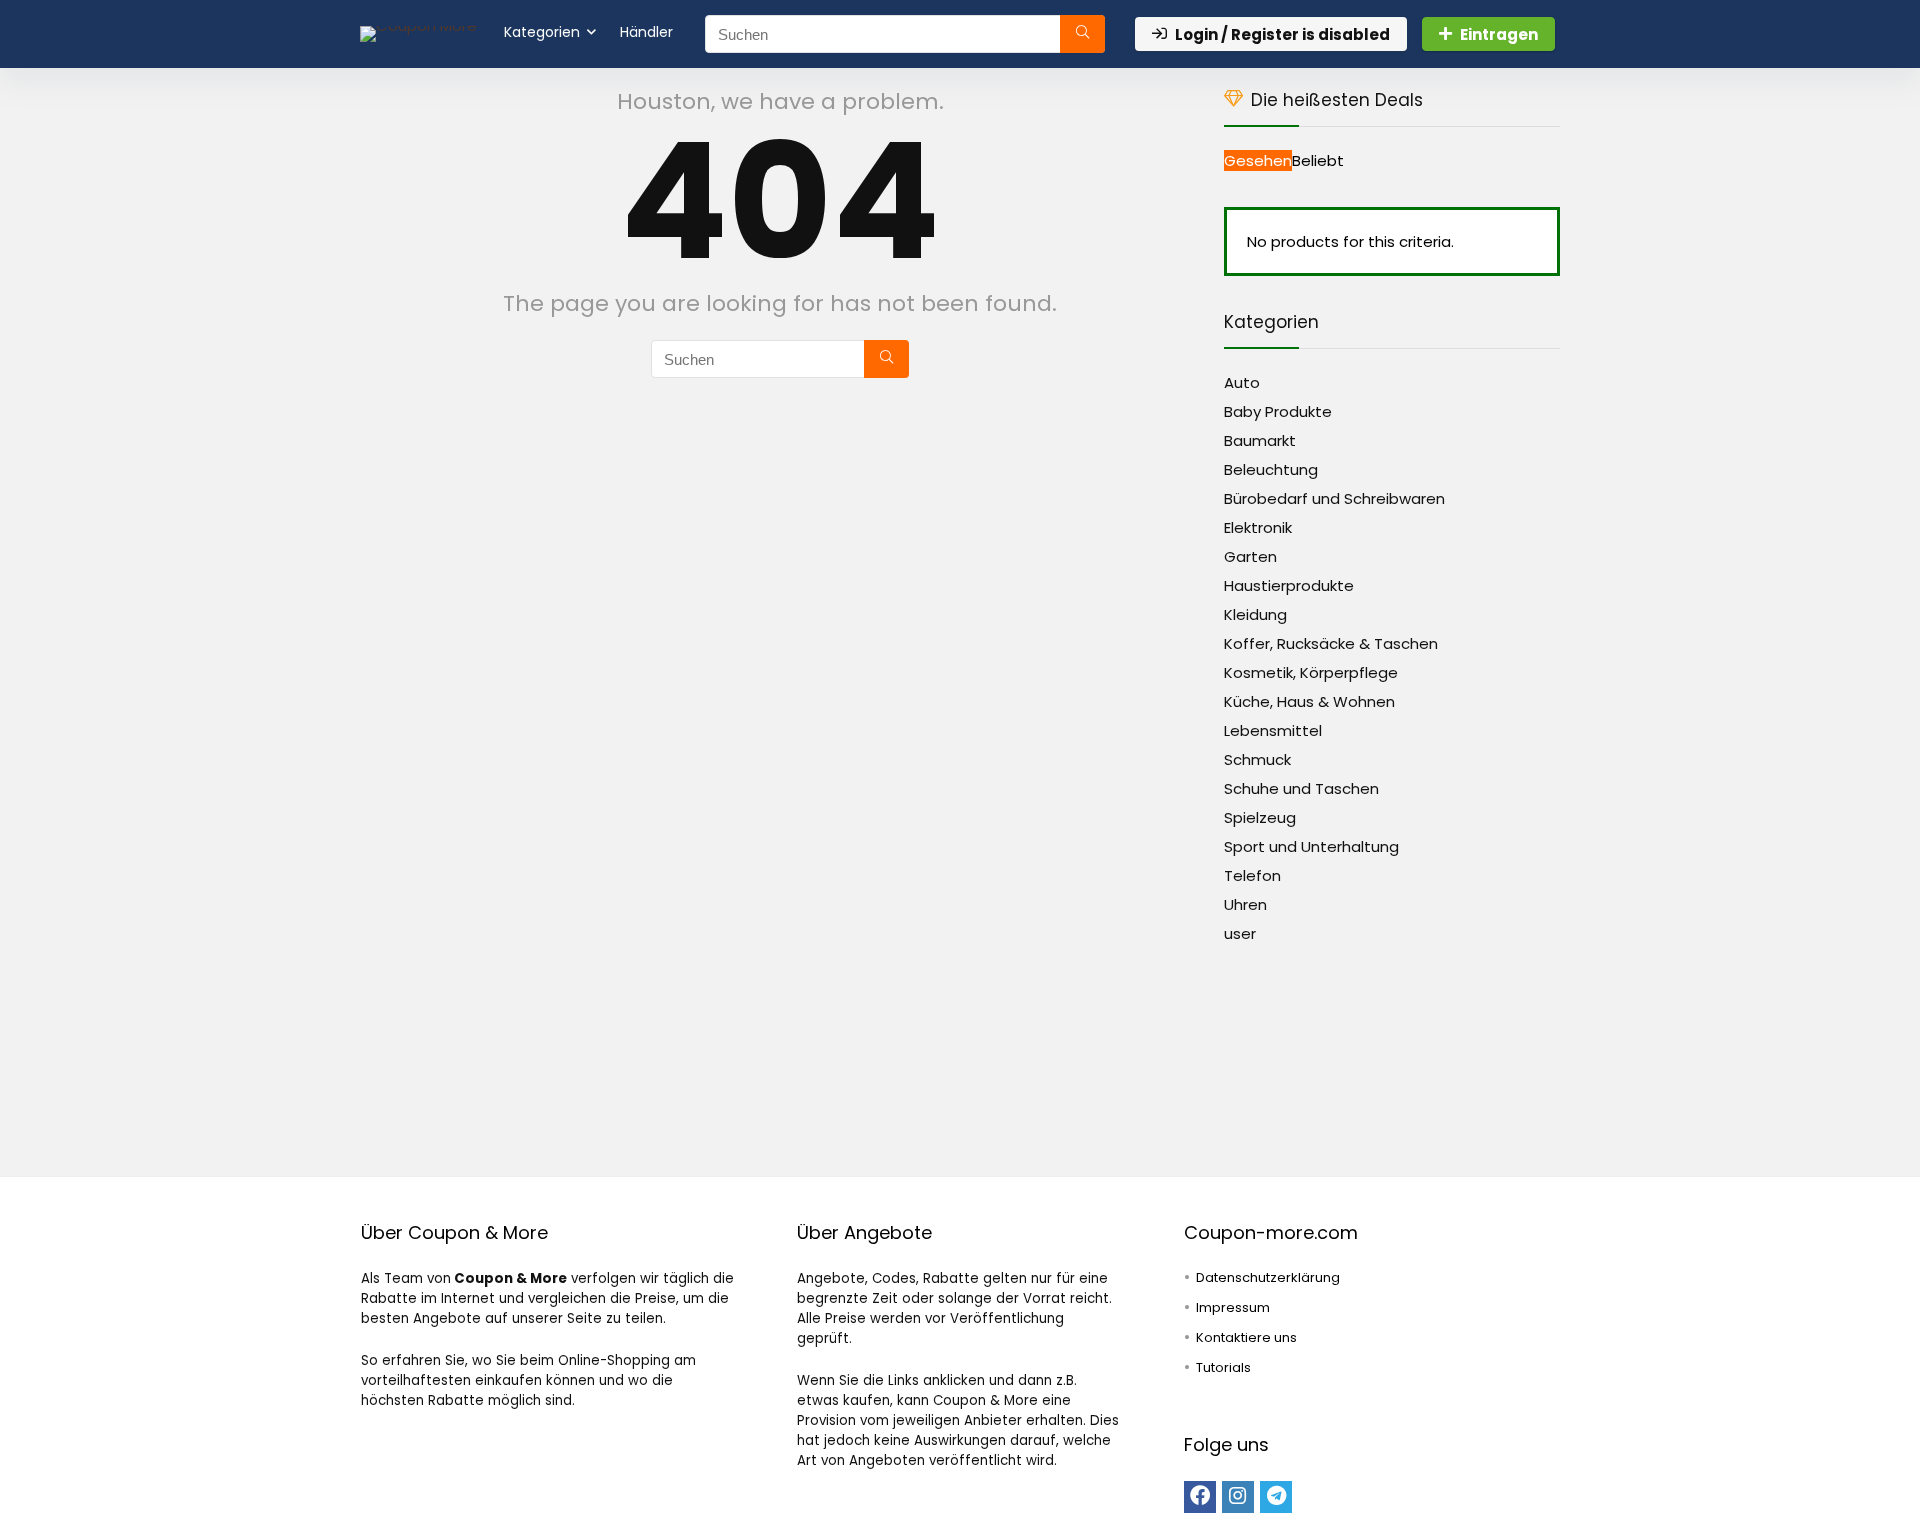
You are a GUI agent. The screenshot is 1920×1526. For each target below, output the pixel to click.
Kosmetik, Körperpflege (1311, 672)
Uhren (1245, 904)
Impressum (1233, 1307)
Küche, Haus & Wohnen (1309, 701)
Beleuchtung (1271, 469)
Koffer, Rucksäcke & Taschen (1331, 643)
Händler (646, 32)
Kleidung (1255, 614)
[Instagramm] (1238, 1497)
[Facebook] (1200, 1497)
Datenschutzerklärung (1268, 1277)
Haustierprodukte (1289, 585)
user (1240, 933)
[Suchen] (1082, 34)
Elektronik (1258, 527)
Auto (1242, 382)
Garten (1250, 556)
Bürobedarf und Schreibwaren (1334, 498)
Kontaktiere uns (1246, 1337)
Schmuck (1257, 759)
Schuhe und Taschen (1301, 788)
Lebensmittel (1273, 730)
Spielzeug (1260, 817)
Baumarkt (1260, 440)
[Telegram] (1276, 1497)
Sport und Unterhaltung (1311, 846)
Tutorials (1223, 1367)
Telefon (1252, 875)
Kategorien (542, 32)
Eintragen (1499, 34)
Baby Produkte (1278, 411)
